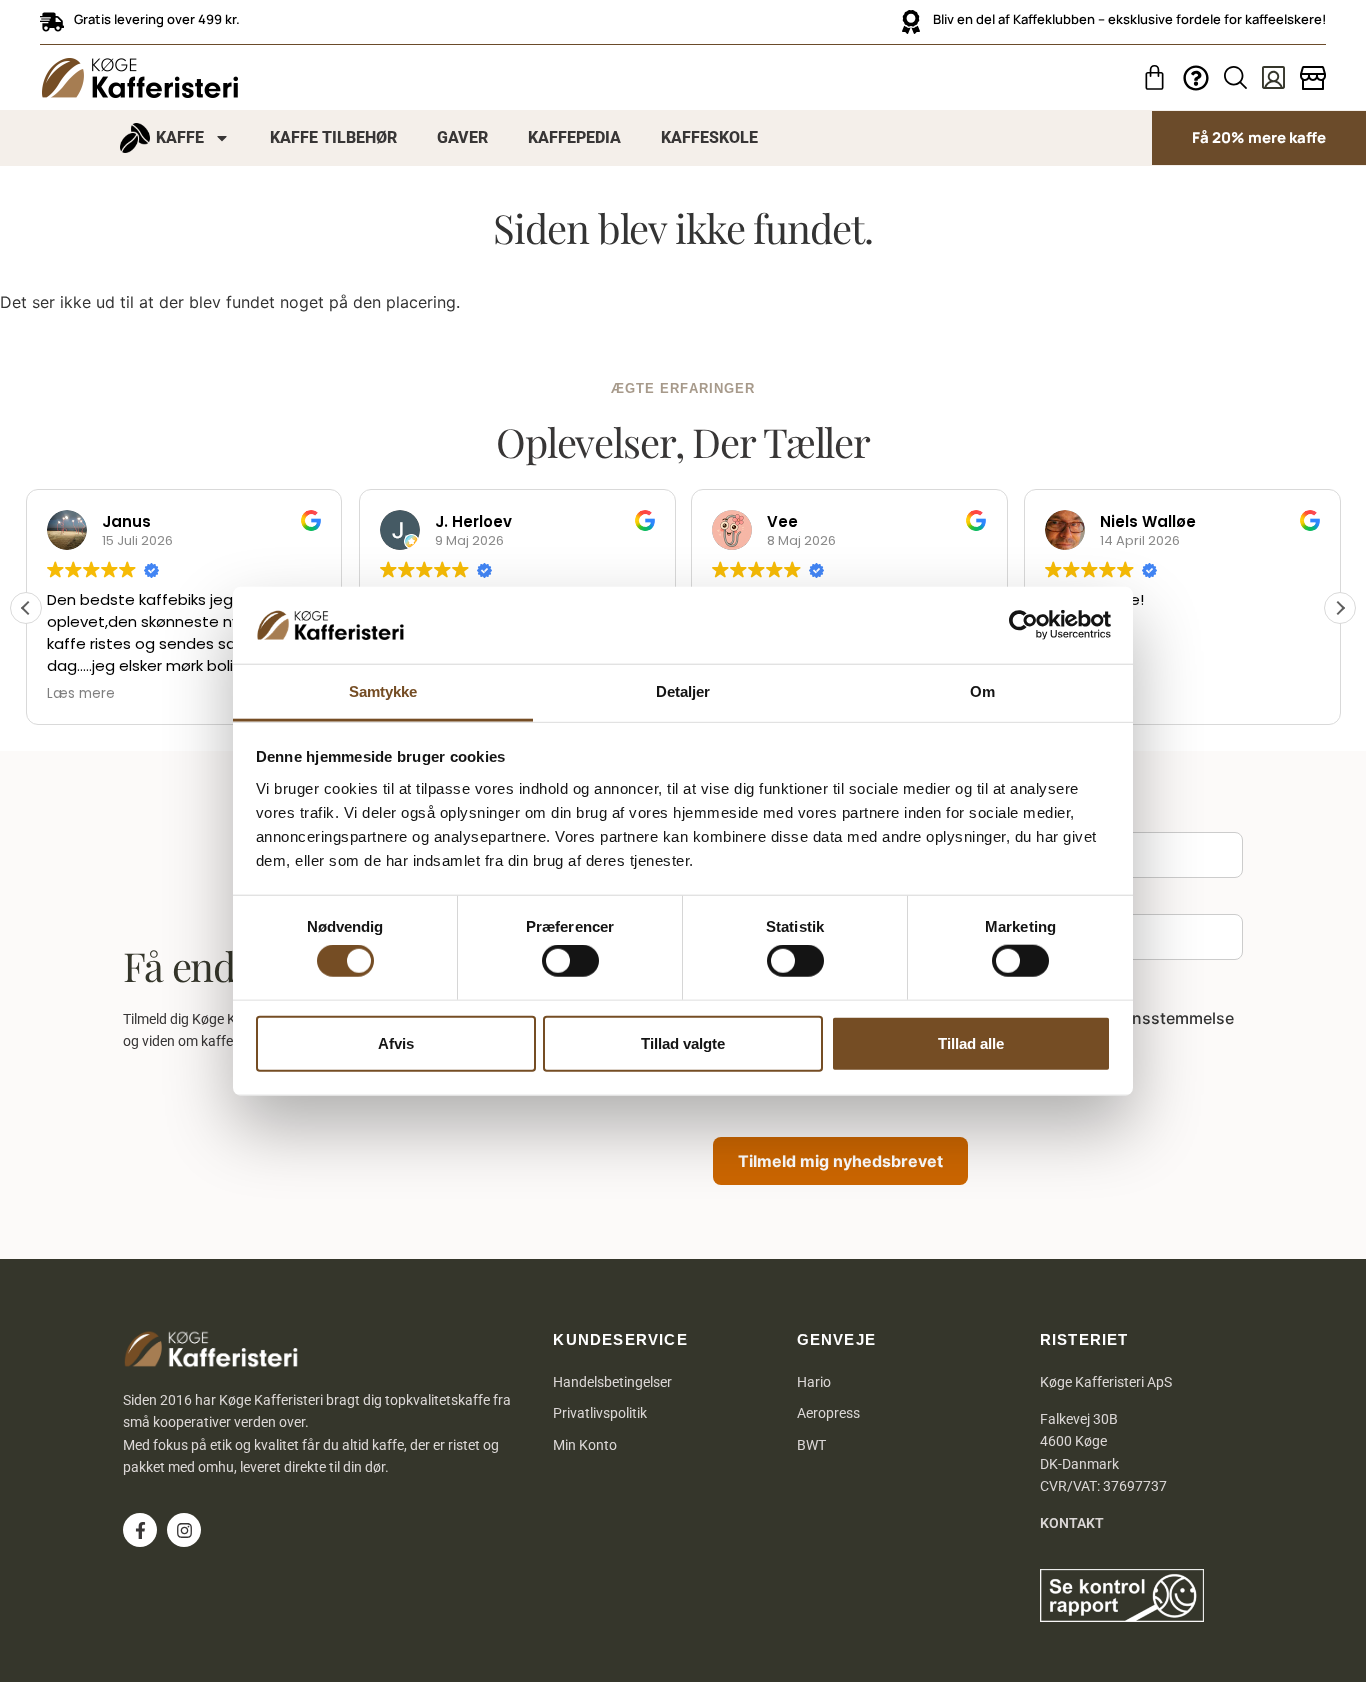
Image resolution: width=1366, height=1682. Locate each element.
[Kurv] (1154, 77)
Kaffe (180, 137)
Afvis (396, 1042)
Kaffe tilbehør (333, 137)
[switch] (570, 961)
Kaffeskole (709, 137)
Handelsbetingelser (612, 1382)
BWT (811, 1445)
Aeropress (828, 1413)
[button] (1340, 608)
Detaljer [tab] (683, 691)
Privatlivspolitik (600, 1413)
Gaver (462, 137)
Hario (814, 1382)
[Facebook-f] (140, 1530)
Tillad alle (971, 1042)
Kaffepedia (574, 137)
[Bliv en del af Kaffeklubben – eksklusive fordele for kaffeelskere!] (911, 22)
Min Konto (585, 1445)
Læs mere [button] (81, 694)
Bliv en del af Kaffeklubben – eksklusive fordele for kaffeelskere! (1129, 19)
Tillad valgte (683, 1042)
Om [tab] (982, 691)
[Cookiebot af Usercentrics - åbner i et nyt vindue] (1023, 625)
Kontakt (1072, 1523)
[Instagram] (184, 1530)
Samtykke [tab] (383, 691)
